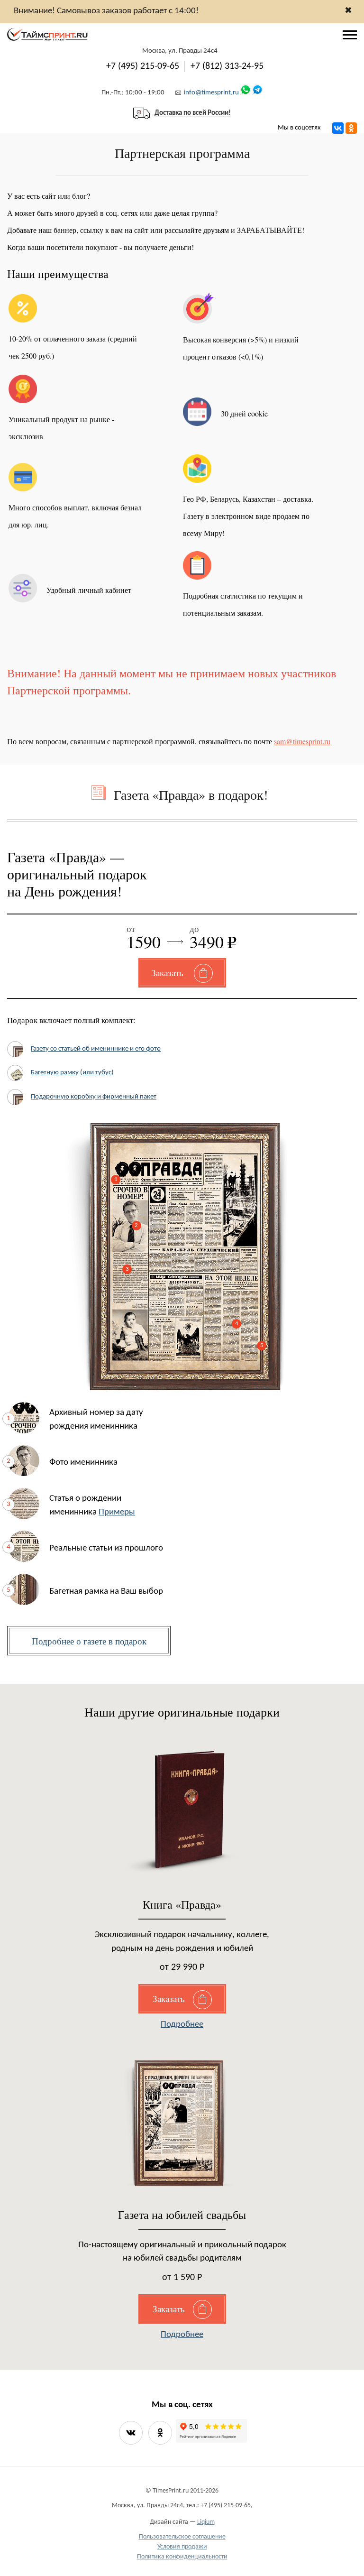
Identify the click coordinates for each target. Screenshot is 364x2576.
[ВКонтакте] (338, 128)
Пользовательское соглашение (182, 2537)
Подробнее (182, 2025)
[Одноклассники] (351, 128)
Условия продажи (182, 2547)
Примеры (117, 1512)
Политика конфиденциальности (182, 2557)
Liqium (206, 2522)
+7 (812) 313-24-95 (227, 66)
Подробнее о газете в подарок (89, 1641)
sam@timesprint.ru (302, 741)
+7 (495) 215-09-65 (143, 66)
